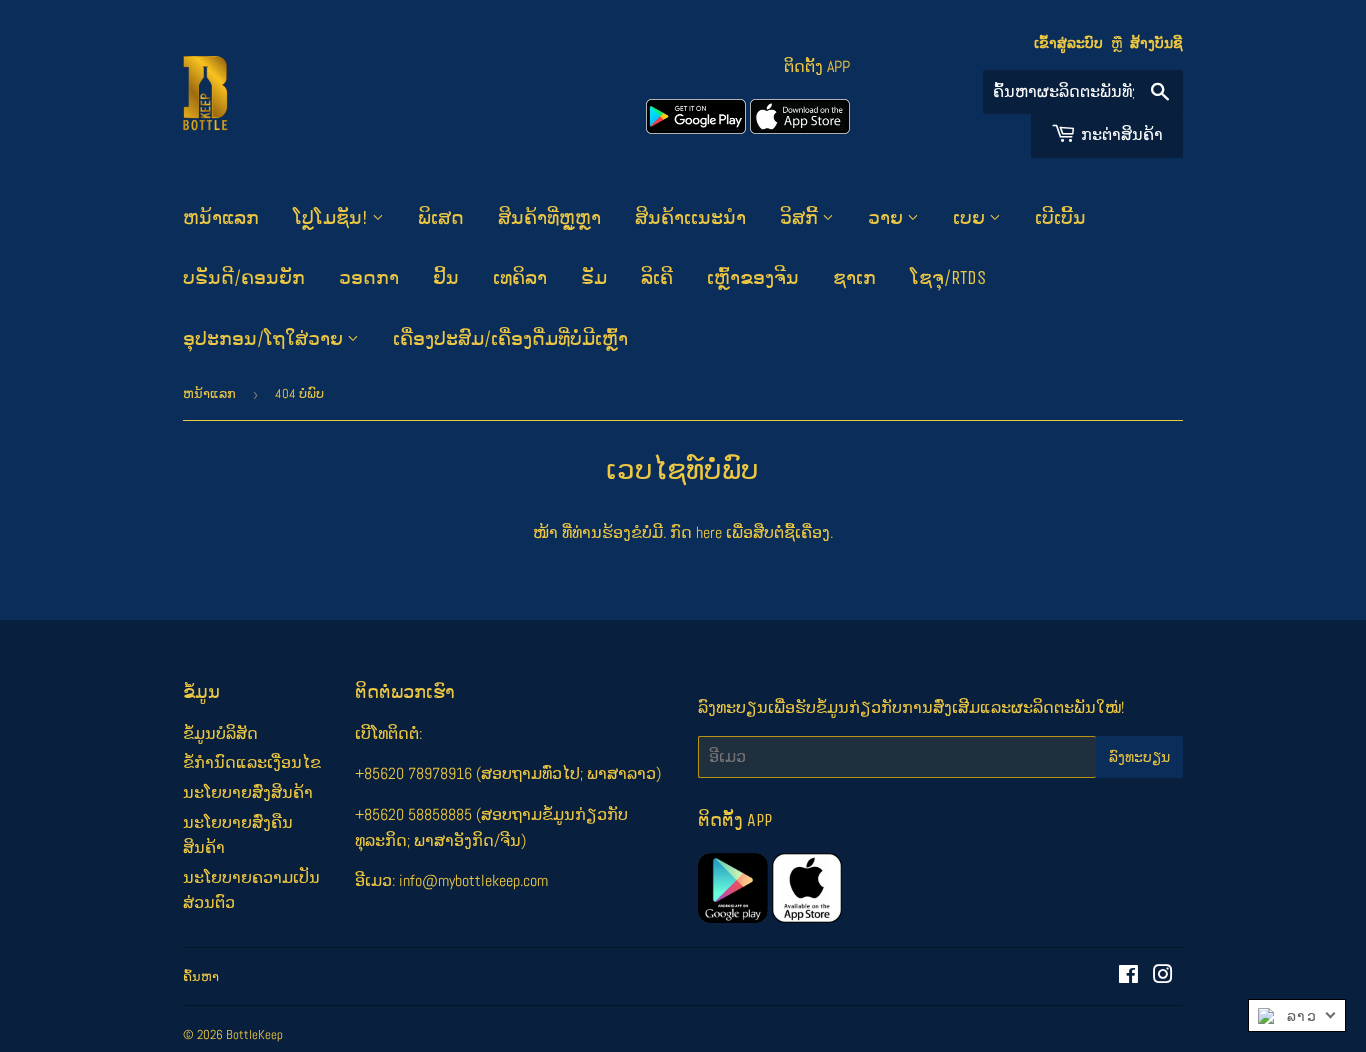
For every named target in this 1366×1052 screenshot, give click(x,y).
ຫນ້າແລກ (221, 218)
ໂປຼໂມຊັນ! (332, 218)
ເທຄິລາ (520, 278)
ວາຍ (887, 218)
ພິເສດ (441, 218)
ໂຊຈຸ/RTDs (948, 278)
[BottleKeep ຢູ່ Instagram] (1163, 976)
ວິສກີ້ (801, 218)
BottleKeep (254, 1034)
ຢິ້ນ (446, 278)
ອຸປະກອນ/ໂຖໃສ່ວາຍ (265, 339)
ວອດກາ (369, 278)
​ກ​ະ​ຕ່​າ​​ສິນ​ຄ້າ (1122, 134)
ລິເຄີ (657, 278)
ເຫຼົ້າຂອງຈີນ (753, 278)
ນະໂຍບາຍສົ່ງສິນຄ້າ (248, 792)
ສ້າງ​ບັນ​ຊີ (1156, 43)
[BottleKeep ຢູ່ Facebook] (1128, 976)
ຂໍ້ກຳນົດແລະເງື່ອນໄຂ (252, 762)
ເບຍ (971, 218)
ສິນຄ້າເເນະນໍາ (690, 218)
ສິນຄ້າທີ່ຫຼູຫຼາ (549, 218)
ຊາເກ (854, 278)
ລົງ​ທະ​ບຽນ (1139, 757)
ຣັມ (594, 278)
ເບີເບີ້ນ (1060, 218)
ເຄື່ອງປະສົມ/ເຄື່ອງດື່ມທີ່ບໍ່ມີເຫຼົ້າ (510, 339)
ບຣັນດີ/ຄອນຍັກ (244, 278)
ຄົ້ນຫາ (201, 976)
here (709, 532)
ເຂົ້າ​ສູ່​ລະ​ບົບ (1068, 43)
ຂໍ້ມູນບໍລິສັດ (220, 733)
